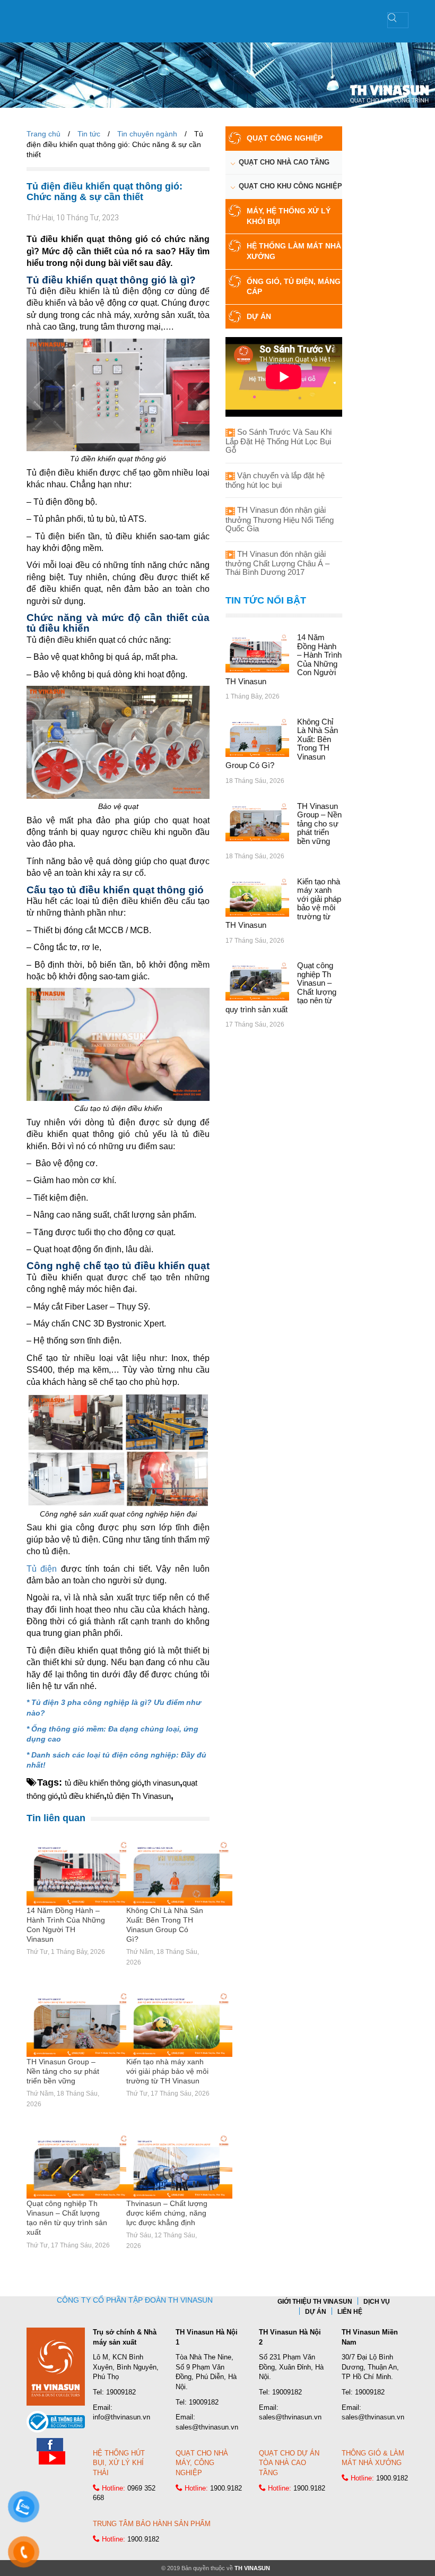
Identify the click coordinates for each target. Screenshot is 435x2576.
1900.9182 (226, 2488)
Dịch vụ (377, 2302)
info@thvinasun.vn (121, 2417)
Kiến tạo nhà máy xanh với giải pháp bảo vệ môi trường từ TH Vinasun (167, 2071)
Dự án (259, 316)
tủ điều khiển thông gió (103, 1783)
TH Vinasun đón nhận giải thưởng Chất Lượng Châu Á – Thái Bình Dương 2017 (277, 563)
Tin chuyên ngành (147, 134)
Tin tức (89, 134)
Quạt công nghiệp (285, 138)
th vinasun (162, 1783)
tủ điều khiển (82, 1796)
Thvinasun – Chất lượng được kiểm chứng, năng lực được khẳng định (167, 2213)
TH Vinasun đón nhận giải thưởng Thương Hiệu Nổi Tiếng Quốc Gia (280, 519)
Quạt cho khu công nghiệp (290, 186)
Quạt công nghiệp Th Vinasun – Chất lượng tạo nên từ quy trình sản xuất (67, 2218)
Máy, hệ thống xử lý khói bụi (289, 216)
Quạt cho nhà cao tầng (284, 162)
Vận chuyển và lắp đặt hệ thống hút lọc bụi (275, 480)
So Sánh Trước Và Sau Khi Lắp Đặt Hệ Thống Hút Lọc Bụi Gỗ (279, 441)
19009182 (121, 2392)
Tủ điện (42, 1569)
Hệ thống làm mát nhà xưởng (294, 251)
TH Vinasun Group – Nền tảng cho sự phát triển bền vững (63, 2071)
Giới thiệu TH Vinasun (315, 2302)
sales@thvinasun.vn (207, 2427)
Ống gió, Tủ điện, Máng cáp (294, 287)
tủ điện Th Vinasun (139, 1796)
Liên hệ (350, 2312)
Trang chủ (43, 134)
